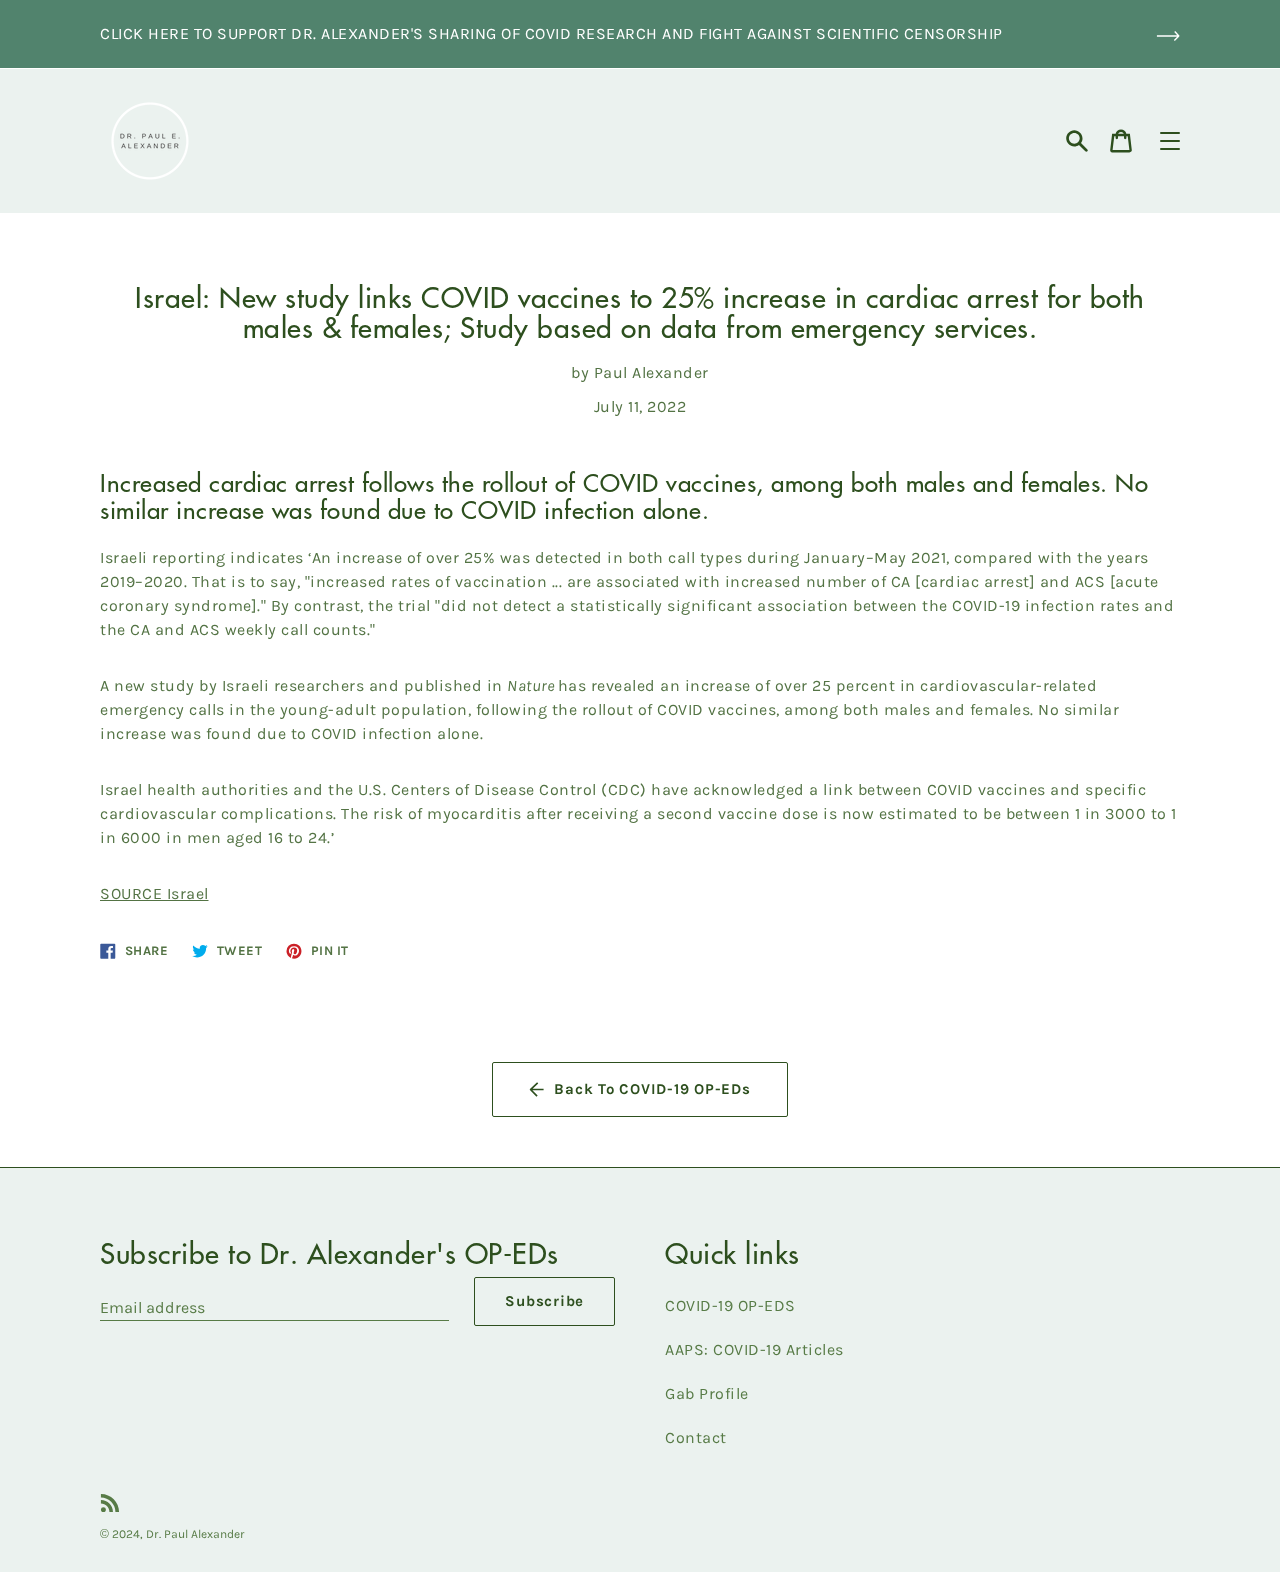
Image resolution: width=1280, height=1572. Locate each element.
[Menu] (1170, 141)
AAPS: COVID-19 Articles (754, 1349)
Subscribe (544, 1301)
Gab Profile (707, 1393)
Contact (696, 1437)
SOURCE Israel (154, 893)
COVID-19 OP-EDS (730, 1305)
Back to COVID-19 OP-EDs (652, 1089)
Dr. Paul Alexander (195, 1534)
